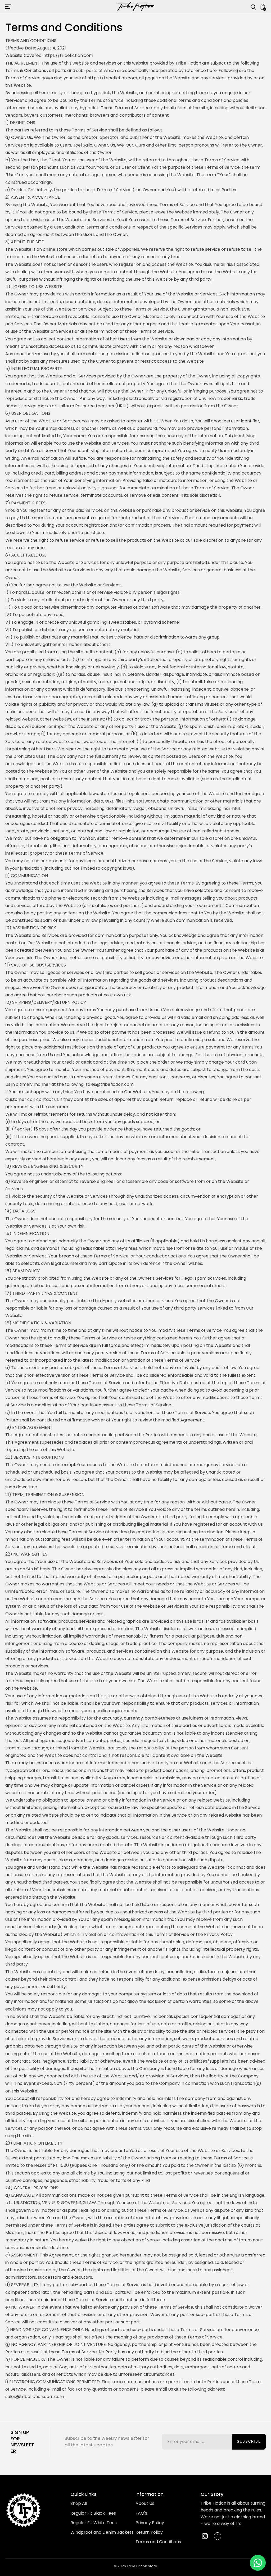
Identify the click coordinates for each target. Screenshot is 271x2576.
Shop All (79, 2503)
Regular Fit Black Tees (93, 2513)
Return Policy (149, 2532)
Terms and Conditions (158, 2542)
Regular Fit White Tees (94, 2523)
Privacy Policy (150, 2523)
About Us (145, 2503)
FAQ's (141, 2513)
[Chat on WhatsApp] (258, 2563)
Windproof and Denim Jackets (102, 2532)
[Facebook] (218, 2536)
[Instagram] (205, 2536)
